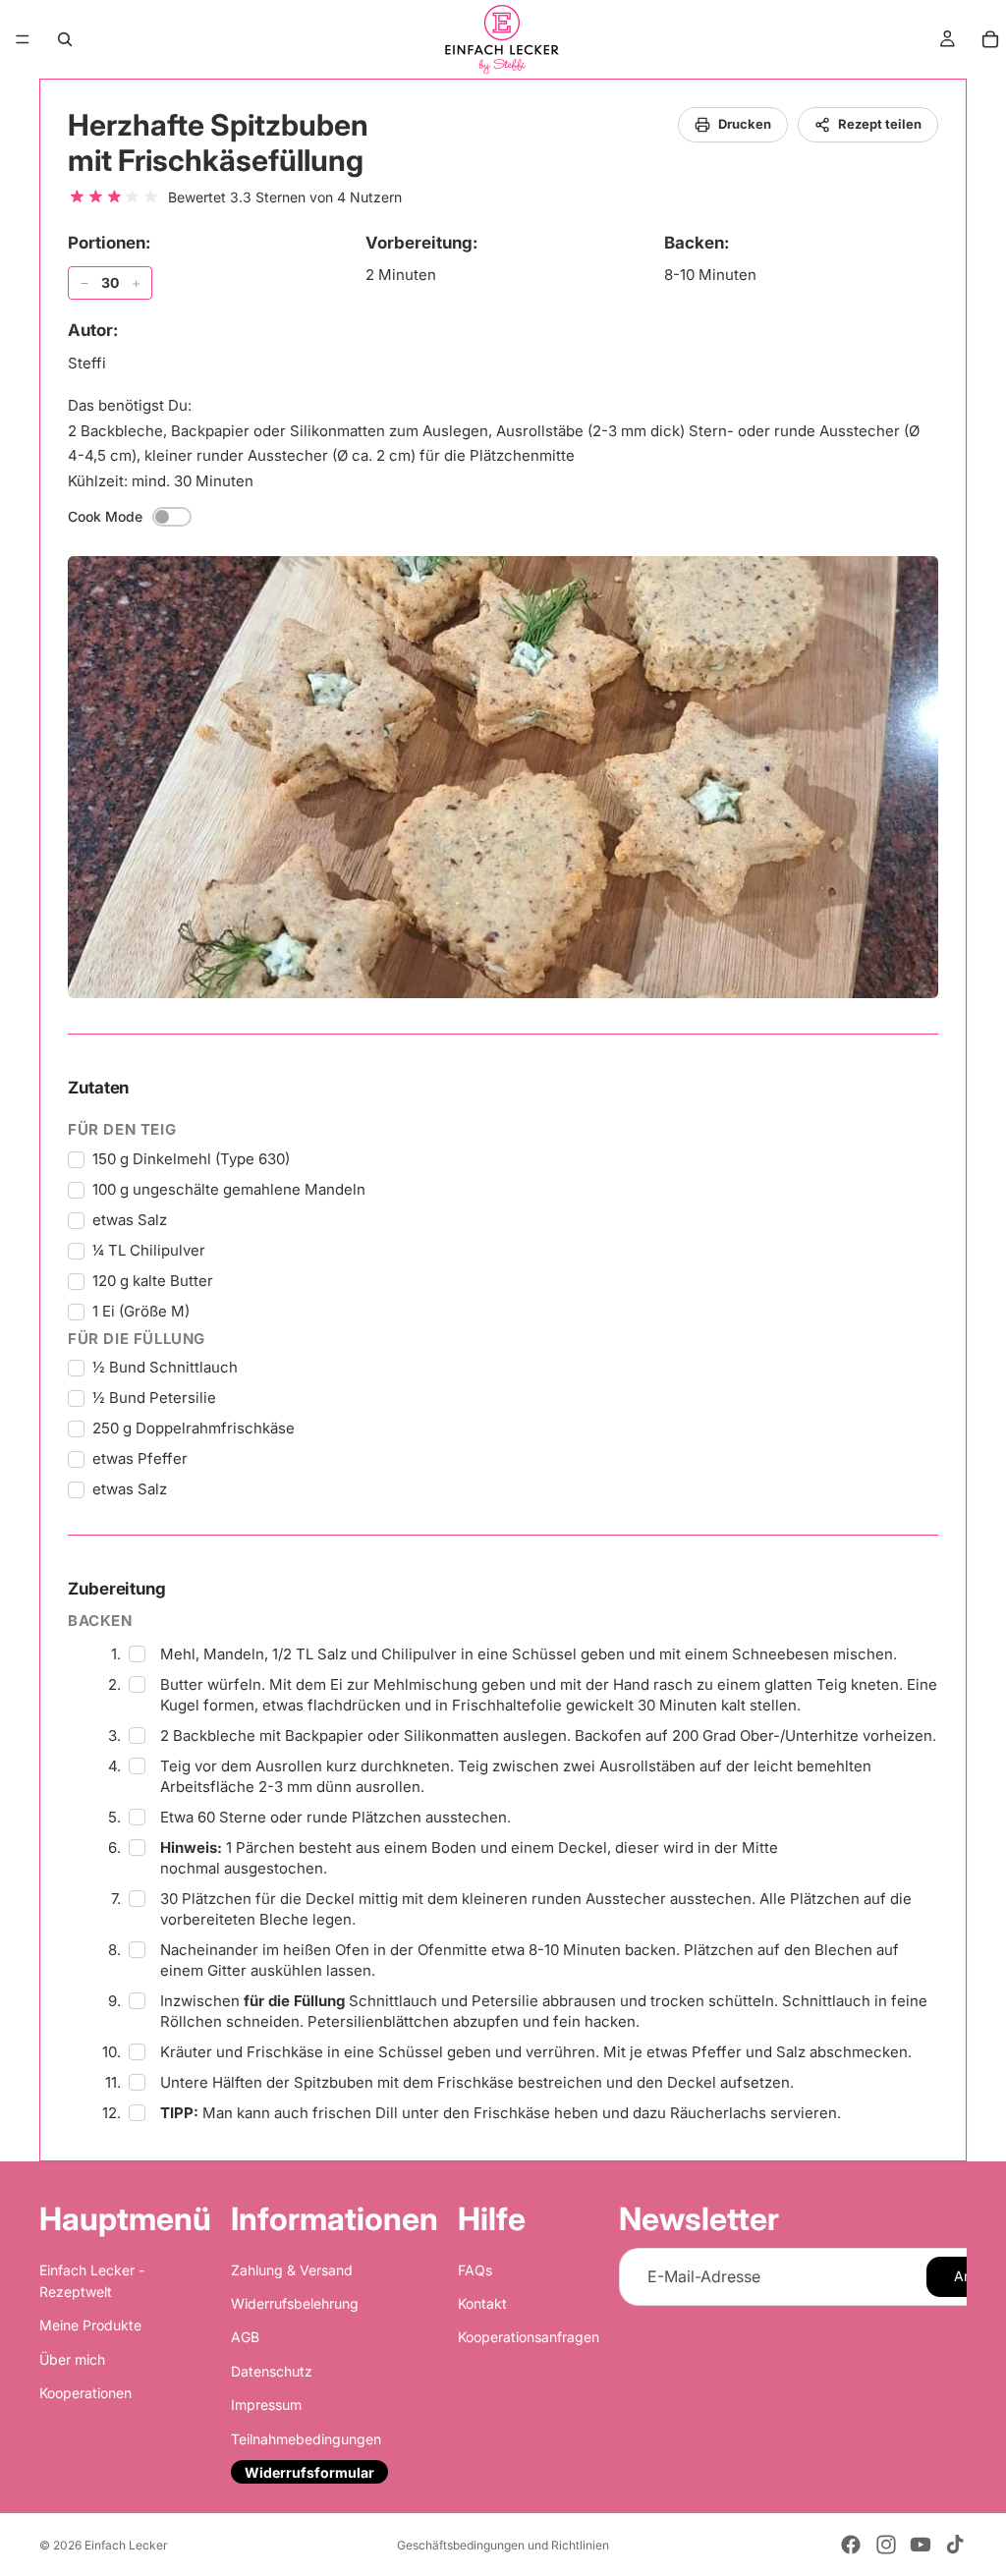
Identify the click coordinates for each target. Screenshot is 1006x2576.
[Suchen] (65, 39)
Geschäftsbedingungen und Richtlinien (503, 2545)
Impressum (266, 2405)
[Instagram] (886, 2545)
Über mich (72, 2359)
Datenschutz (272, 2371)
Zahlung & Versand (292, 2270)
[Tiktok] (955, 2545)
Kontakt (482, 2303)
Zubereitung (117, 1589)
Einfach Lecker (126, 2545)
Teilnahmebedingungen (306, 2439)
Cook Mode (105, 516)
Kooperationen (85, 2393)
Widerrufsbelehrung (295, 2303)
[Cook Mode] (172, 517)
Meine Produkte (90, 2326)
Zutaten (98, 1088)
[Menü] (23, 39)
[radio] (77, 197)
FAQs (475, 2270)
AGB (245, 2338)
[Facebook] (851, 2545)
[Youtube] (921, 2545)
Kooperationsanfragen (529, 2338)
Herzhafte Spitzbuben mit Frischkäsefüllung (218, 142)
